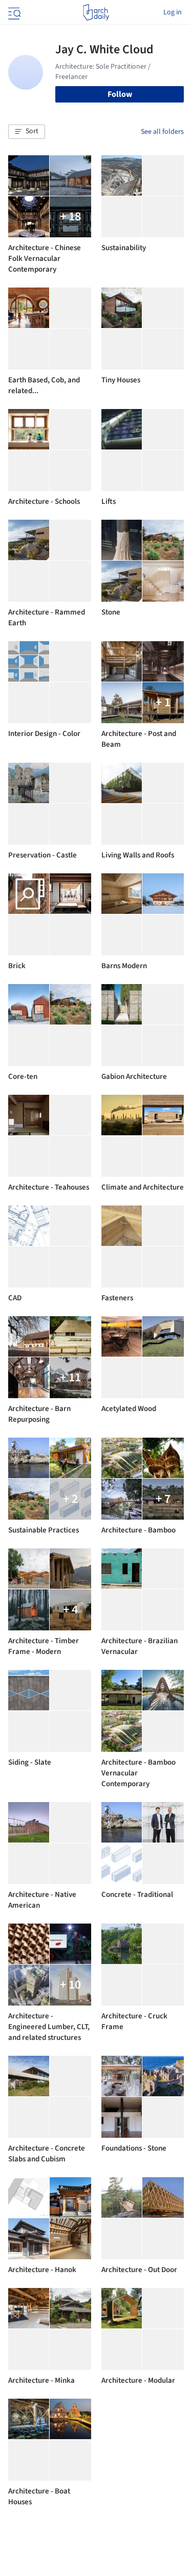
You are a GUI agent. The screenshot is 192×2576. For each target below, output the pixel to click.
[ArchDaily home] (96, 12)
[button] (27, 132)
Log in (173, 12)
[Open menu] (13, 12)
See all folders (162, 132)
